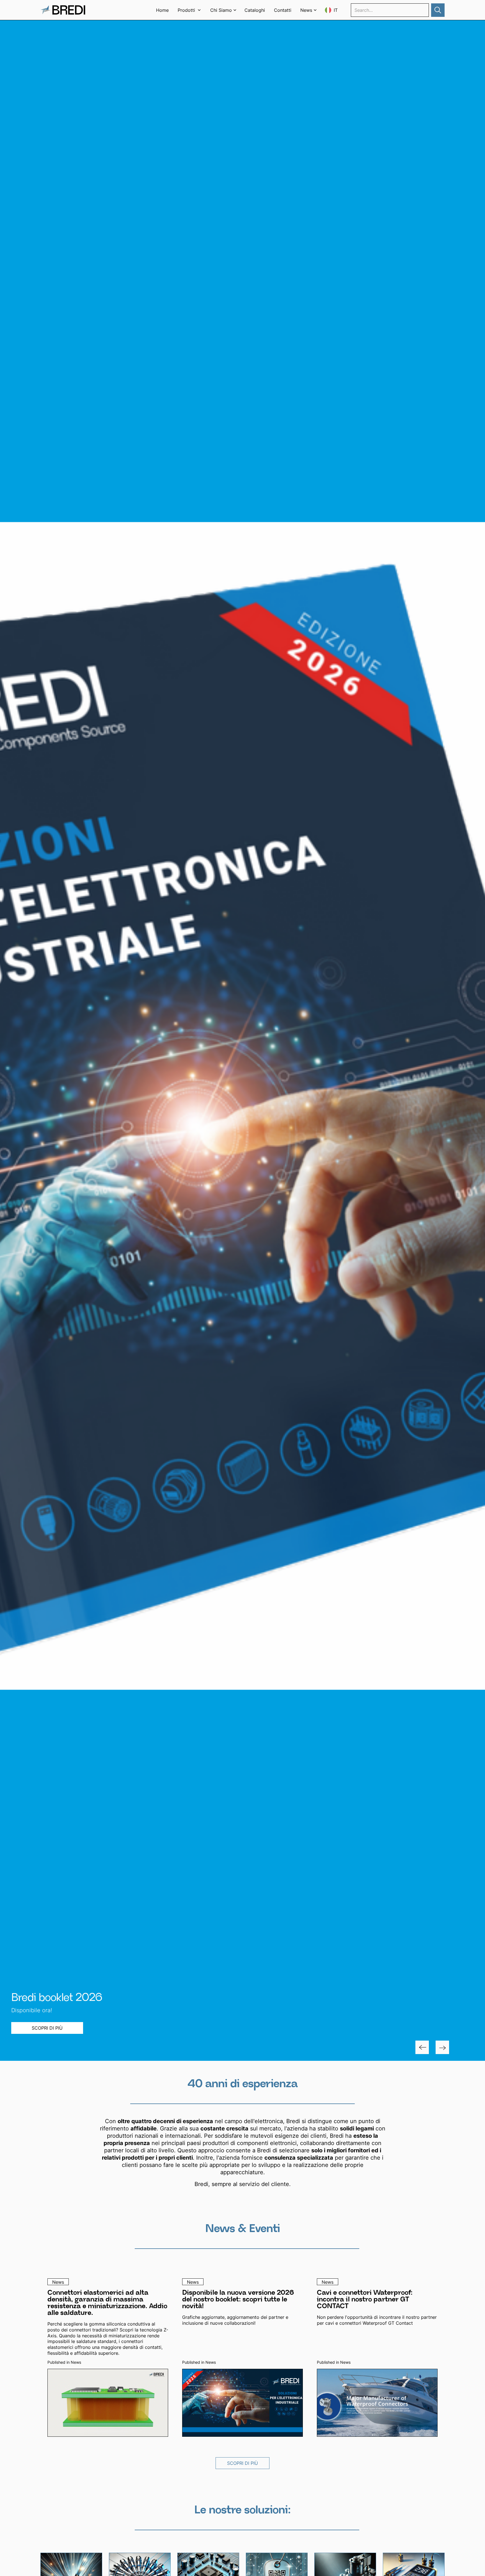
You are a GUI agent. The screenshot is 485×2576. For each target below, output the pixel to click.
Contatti (283, 10)
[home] (63, 10)
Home (162, 10)
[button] (189, 10)
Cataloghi (255, 10)
